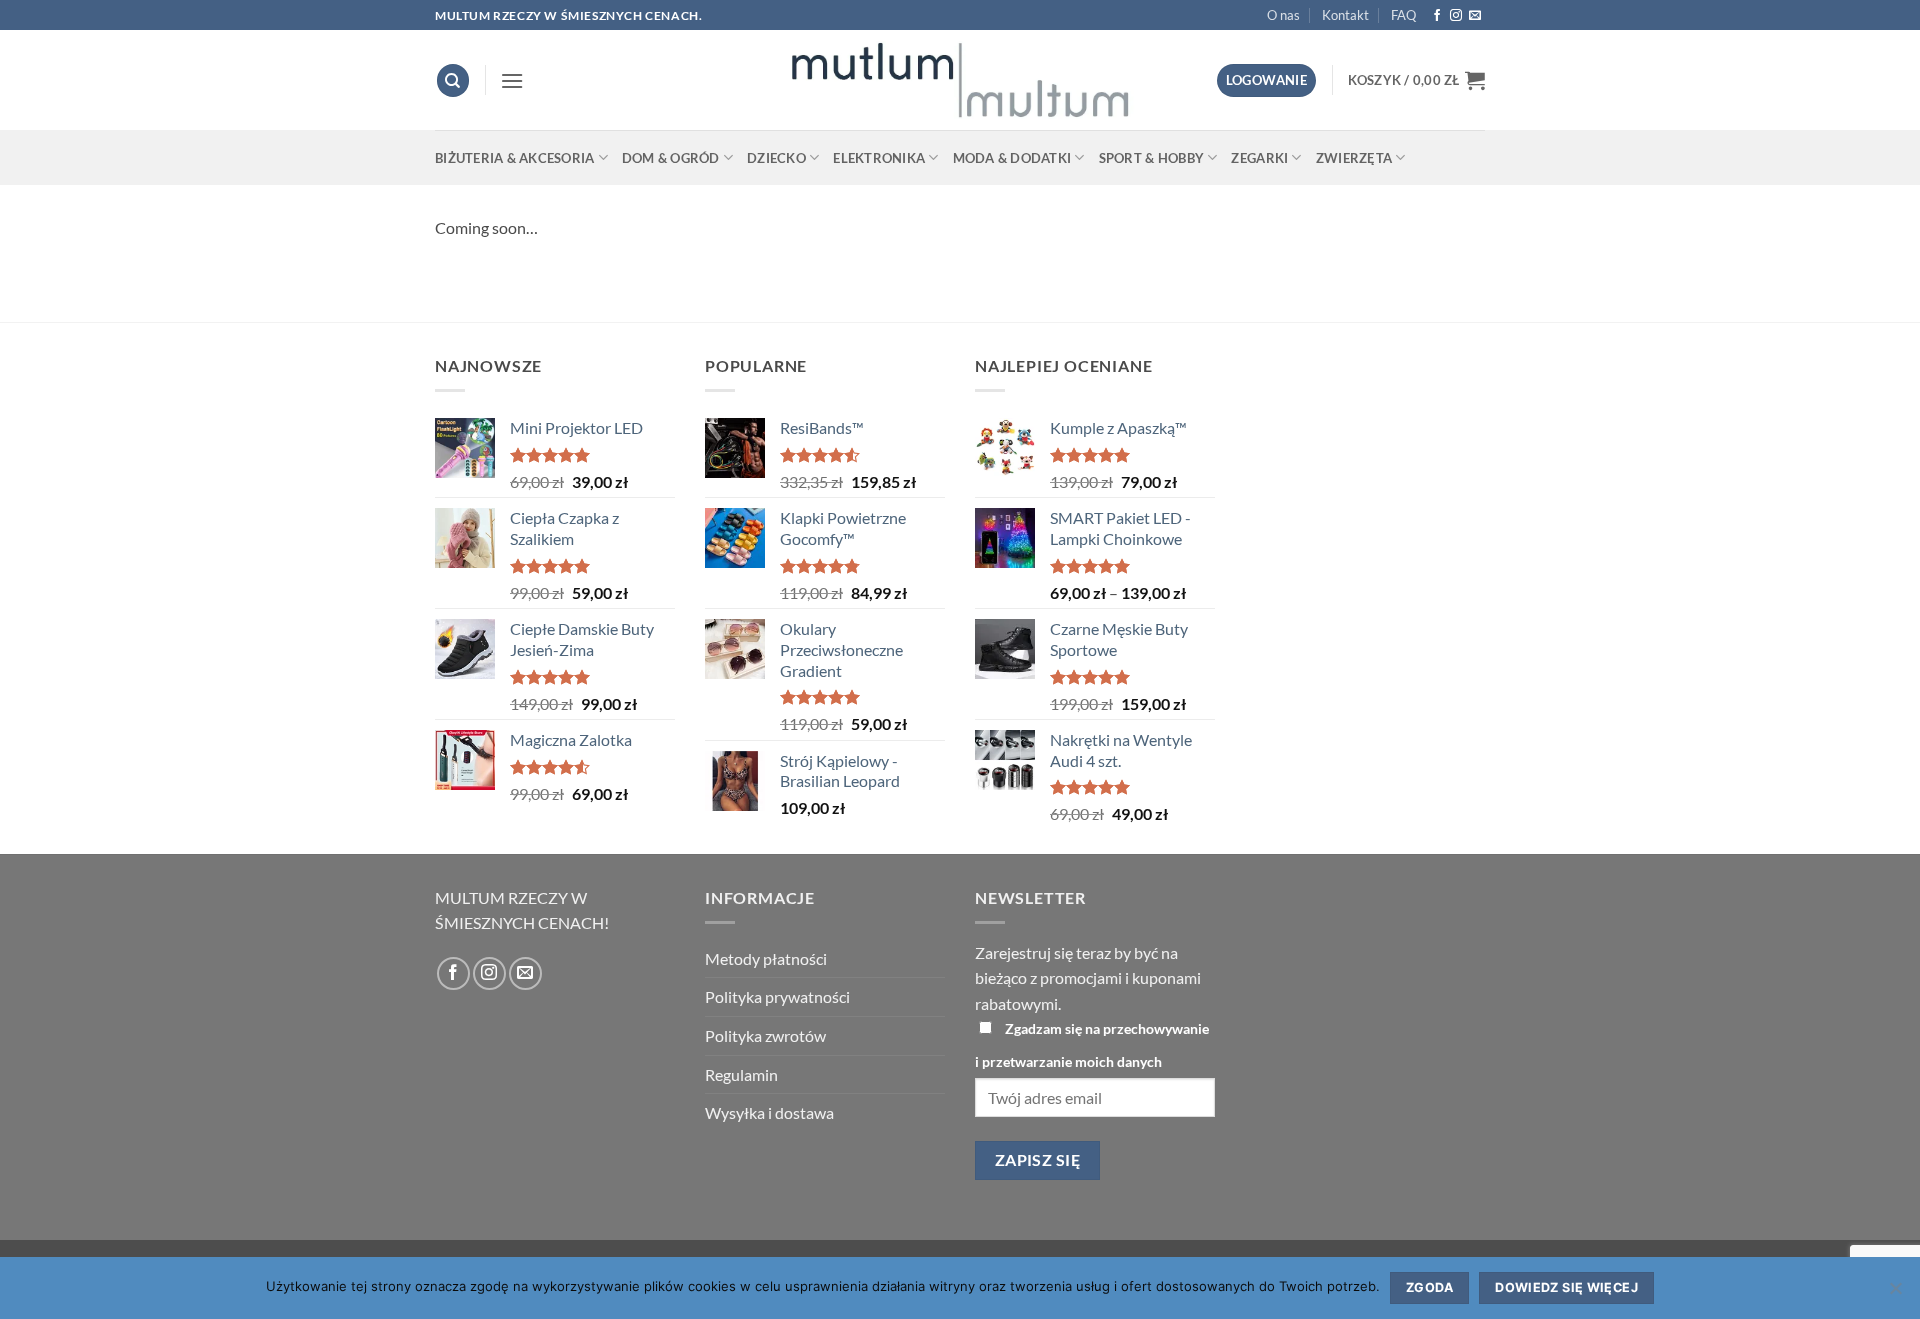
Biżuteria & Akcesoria (514, 158)
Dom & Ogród (671, 158)
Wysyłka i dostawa (769, 1112)
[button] (512, 80)
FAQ (1403, 15)
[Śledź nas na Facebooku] (1437, 16)
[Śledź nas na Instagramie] (1456, 16)
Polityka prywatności (777, 996)
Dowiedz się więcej (1566, 1287)
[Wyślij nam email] (1475, 16)
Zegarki (1259, 158)
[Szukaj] (453, 80)
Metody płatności (766, 958)
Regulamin (741, 1074)
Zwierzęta (1354, 158)
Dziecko (776, 158)
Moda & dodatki (1012, 158)
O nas (1283, 15)
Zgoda (1429, 1287)
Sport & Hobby (1151, 158)
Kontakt (1345, 15)
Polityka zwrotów (765, 1035)
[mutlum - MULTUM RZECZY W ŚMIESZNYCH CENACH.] (960, 80)
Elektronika (879, 158)
